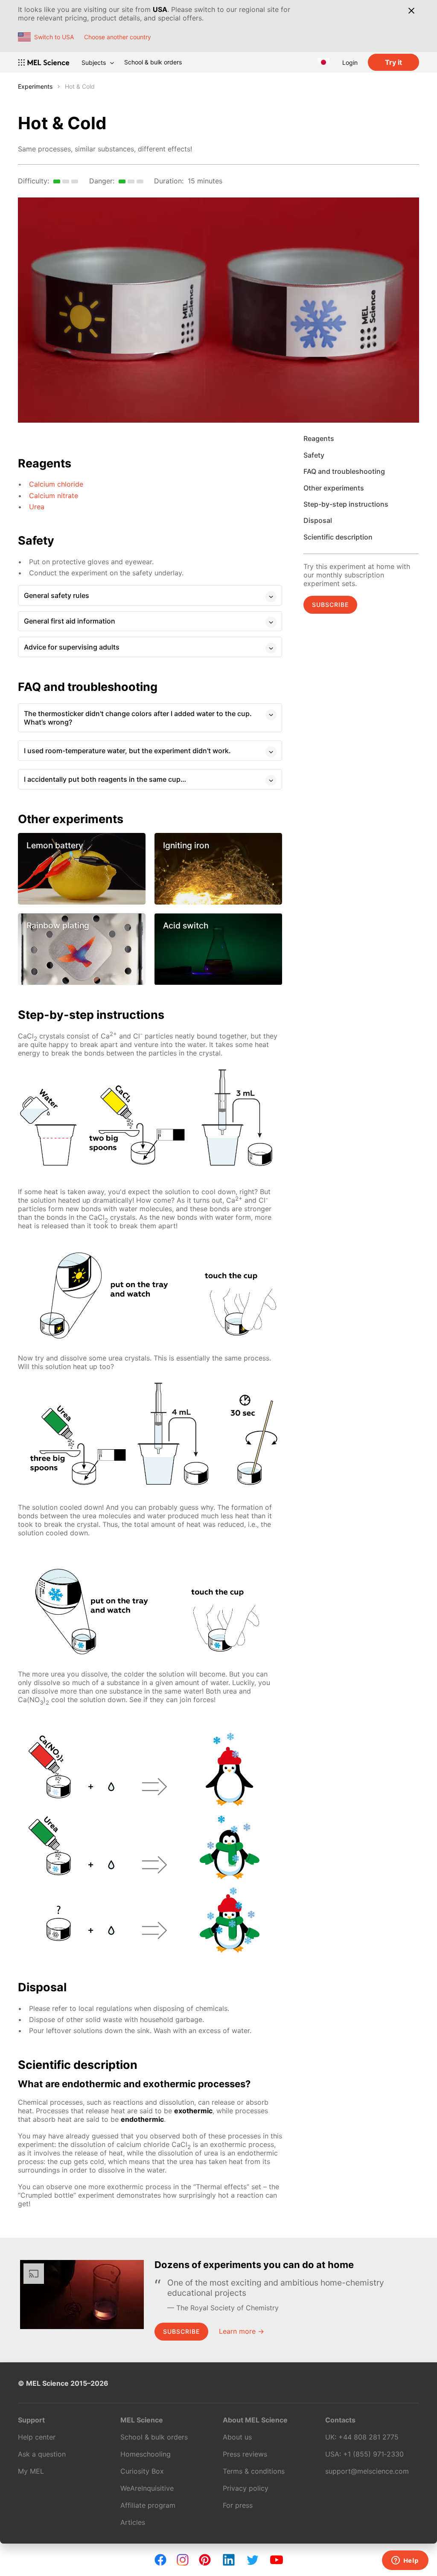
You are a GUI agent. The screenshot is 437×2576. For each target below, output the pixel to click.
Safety (314, 455)
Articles (133, 2522)
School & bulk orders (153, 62)
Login (350, 62)
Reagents (319, 438)
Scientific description (338, 537)
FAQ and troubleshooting (344, 471)
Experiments (35, 86)
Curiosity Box (142, 2471)
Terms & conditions (254, 2471)
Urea (37, 507)
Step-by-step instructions (346, 504)
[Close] (411, 11)
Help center (37, 2437)
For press (238, 2505)
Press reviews (245, 2454)
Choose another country (118, 37)
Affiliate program (148, 2505)
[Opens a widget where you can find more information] (405, 2561)
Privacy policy (246, 2488)
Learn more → (242, 2331)
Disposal (318, 520)
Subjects (94, 62)
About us (237, 2437)
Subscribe (330, 605)
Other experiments (334, 488)
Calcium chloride (56, 484)
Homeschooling (146, 2454)
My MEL (31, 2471)
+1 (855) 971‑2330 (373, 2454)
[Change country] (323, 62)
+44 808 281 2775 (369, 2437)
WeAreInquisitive (147, 2488)
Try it (393, 62)
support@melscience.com (367, 2471)
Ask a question (42, 2454)
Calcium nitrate (54, 496)
